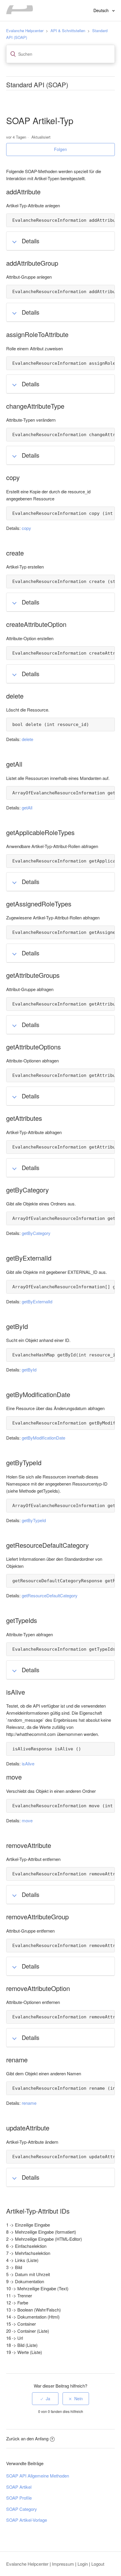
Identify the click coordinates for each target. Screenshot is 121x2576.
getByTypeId (34, 1520)
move (27, 1820)
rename (29, 2103)
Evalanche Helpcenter (25, 31)
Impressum (63, 2564)
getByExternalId (37, 1301)
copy (26, 528)
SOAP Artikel (19, 2487)
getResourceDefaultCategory (50, 1595)
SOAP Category (22, 2509)
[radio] (45, 2399)
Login (83, 2564)
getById (29, 1370)
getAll (27, 808)
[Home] (20, 12)
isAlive (28, 1763)
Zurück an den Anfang (27, 2438)
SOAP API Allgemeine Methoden (38, 2476)
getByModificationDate (43, 1438)
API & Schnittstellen (68, 31)
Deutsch (102, 10)
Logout (98, 2564)
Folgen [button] (60, 149)
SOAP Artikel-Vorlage (27, 2520)
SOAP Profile (19, 2498)
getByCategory (36, 1233)
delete (27, 739)
